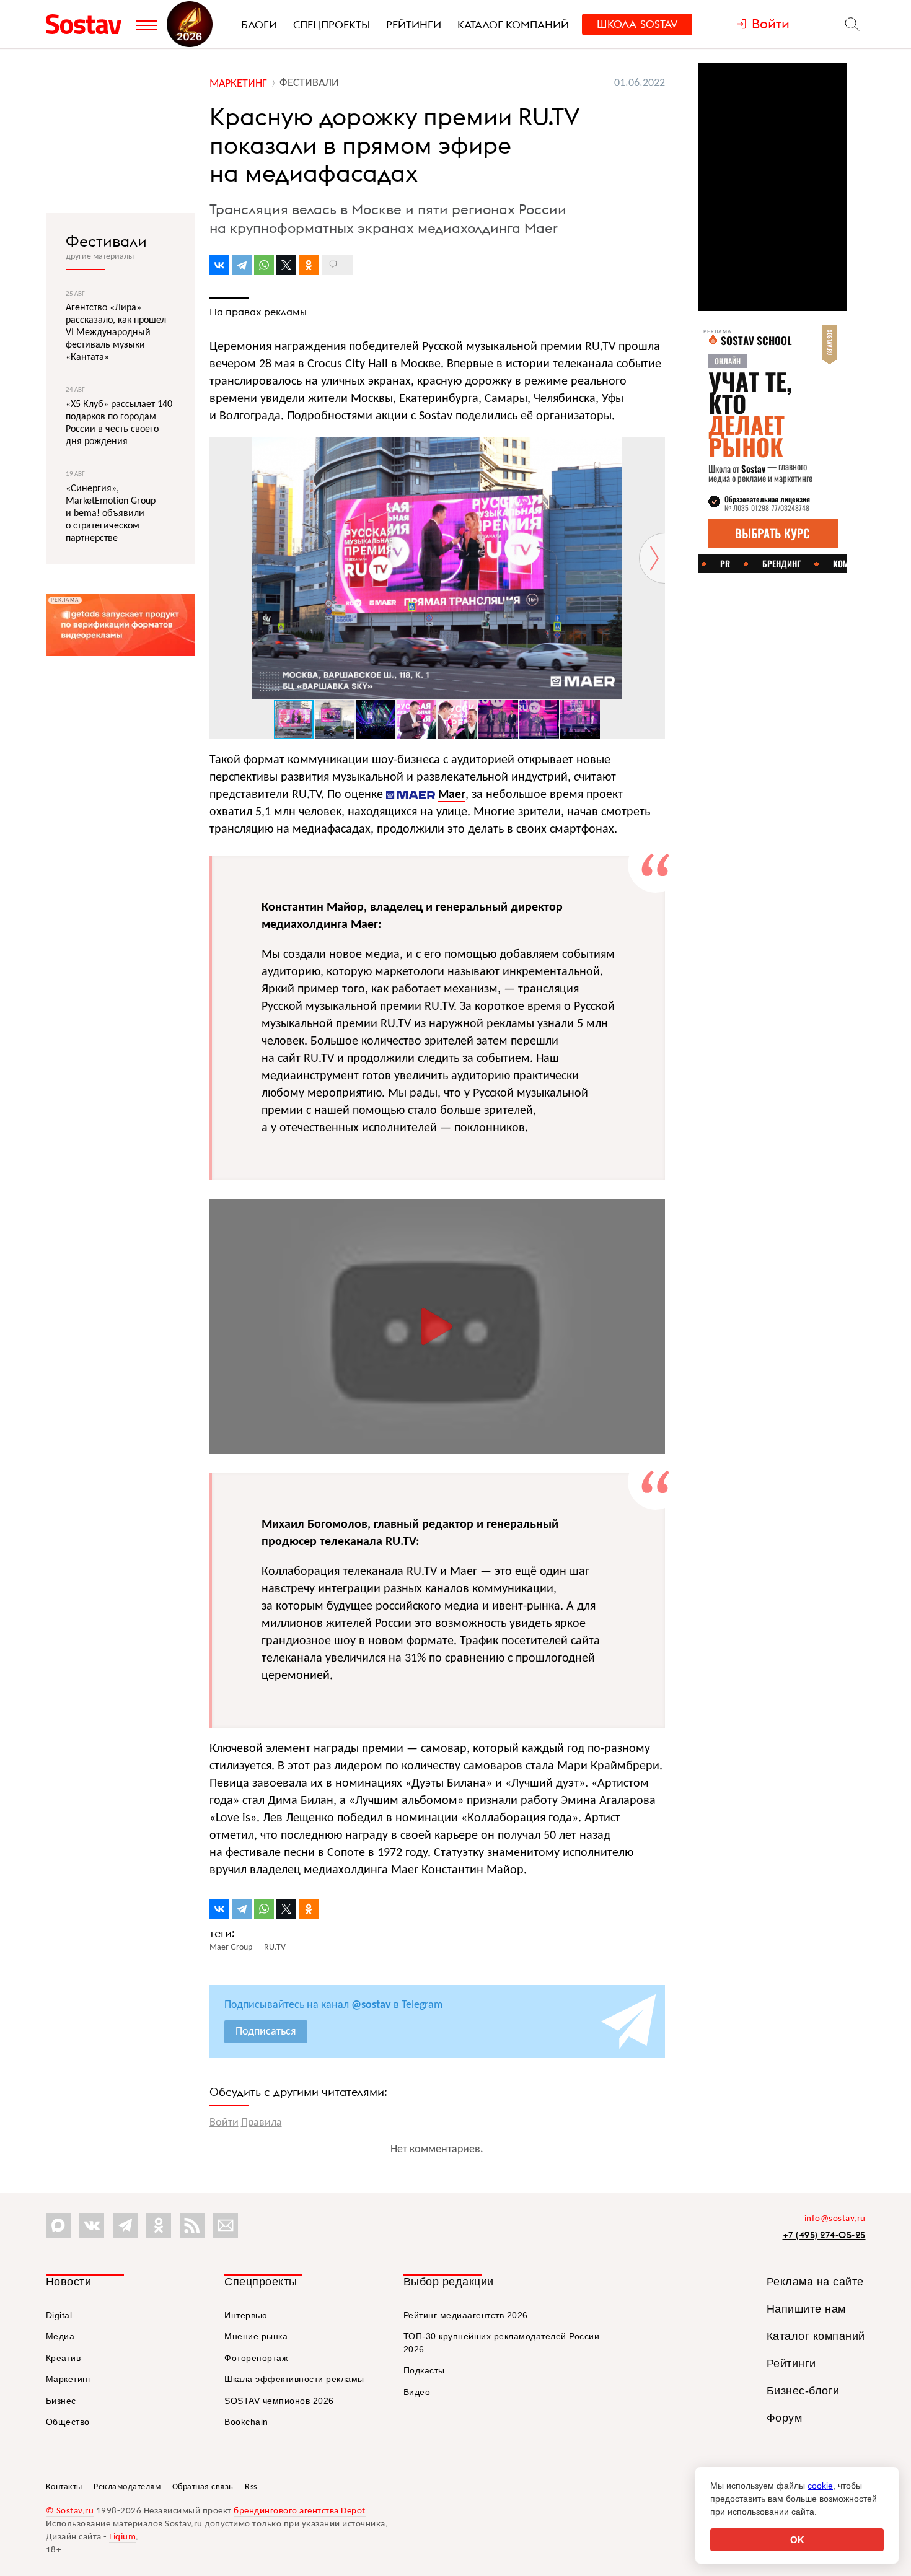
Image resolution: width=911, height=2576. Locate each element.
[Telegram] (242, 265)
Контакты (64, 2487)
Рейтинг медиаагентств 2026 (466, 2315)
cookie (820, 2486)
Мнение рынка (256, 2336)
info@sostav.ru (835, 2219)
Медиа (60, 2336)
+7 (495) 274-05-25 (824, 2235)
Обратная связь (203, 2487)
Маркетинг (69, 2379)
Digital (59, 2315)
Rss (251, 2487)
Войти (224, 2123)
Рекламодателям (127, 2487)
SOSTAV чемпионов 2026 (279, 2401)
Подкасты (424, 2370)
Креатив (64, 2358)
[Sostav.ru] (88, 24)
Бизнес (61, 2401)
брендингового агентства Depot (300, 2511)
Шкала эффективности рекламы (294, 2379)
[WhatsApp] (264, 265)
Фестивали (106, 241)
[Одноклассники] (309, 265)
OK (797, 2540)
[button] (654, 449)
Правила (262, 2123)
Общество (68, 2422)
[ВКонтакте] (219, 265)
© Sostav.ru (70, 2511)
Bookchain (246, 2422)
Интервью (246, 2315)
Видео (417, 2392)
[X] (286, 265)
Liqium (122, 2537)
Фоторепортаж (256, 2358)
